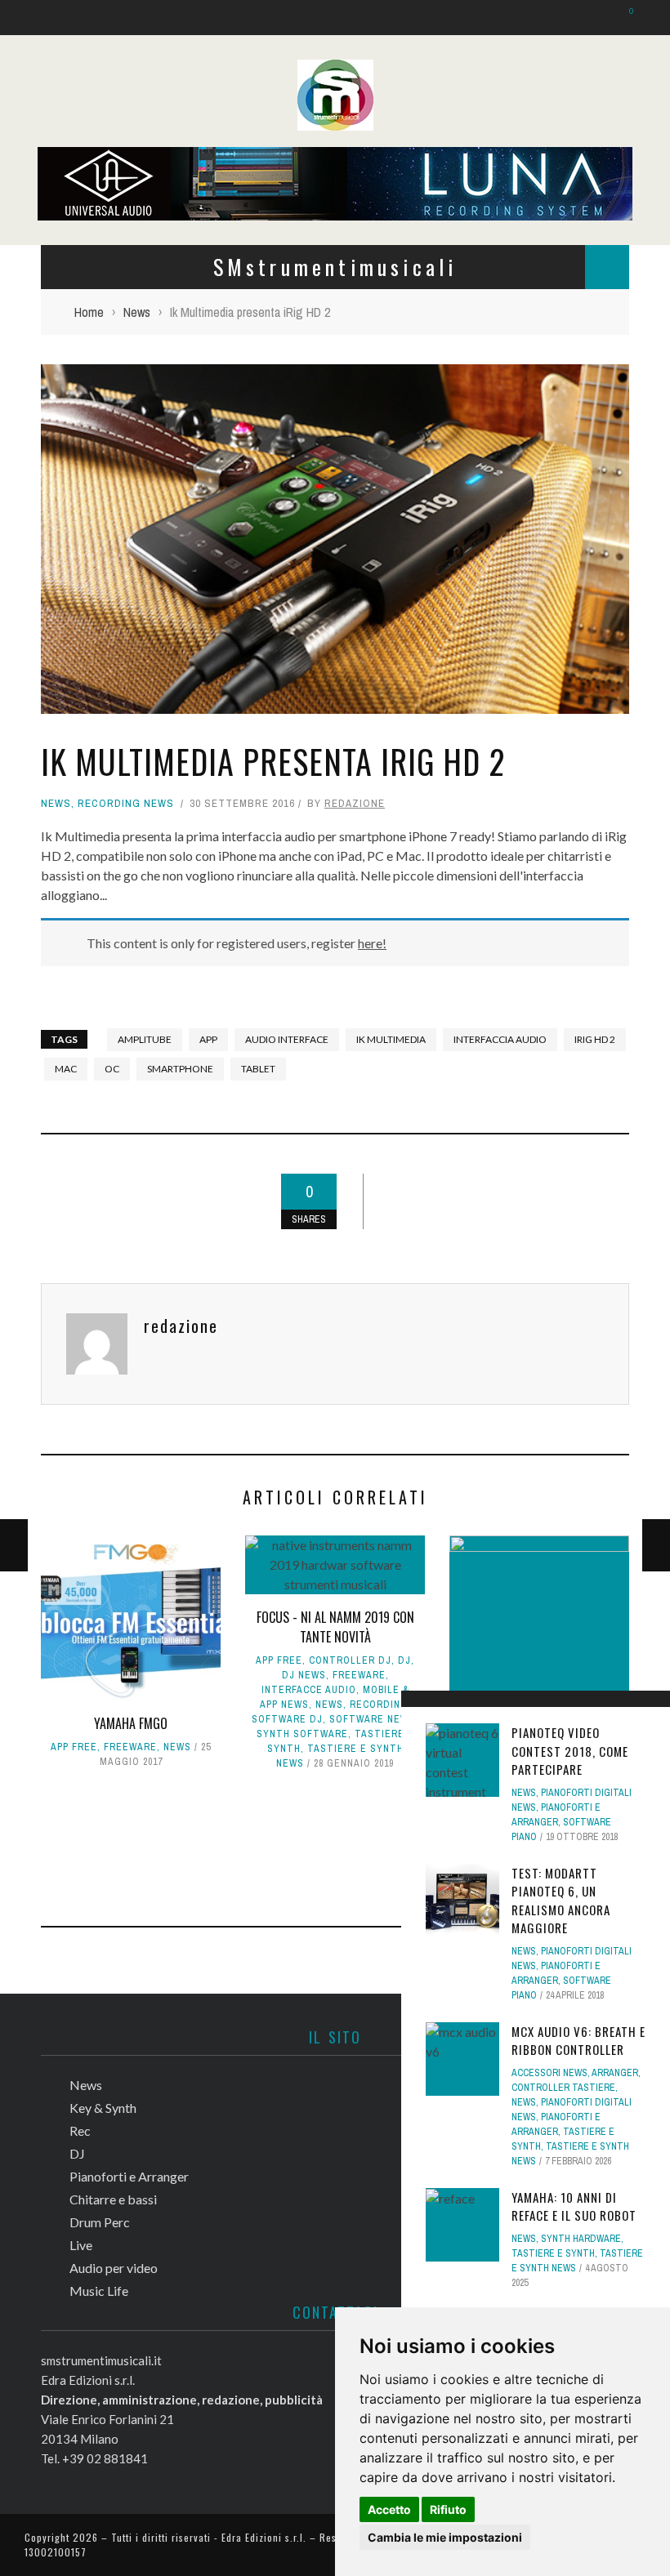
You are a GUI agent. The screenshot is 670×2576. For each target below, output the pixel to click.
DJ (38, 207)
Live (43, 341)
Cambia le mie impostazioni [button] (445, 2537)
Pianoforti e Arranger (95, 241)
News (47, 107)
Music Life (61, 408)
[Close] (25, 25)
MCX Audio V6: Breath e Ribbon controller (578, 2041)
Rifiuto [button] (448, 2509)
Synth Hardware (581, 2239)
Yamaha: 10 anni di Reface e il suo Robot (574, 2206)
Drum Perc (62, 308)
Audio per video (76, 374)
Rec (42, 174)
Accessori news (549, 2073)
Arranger (615, 2073)
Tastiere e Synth (553, 2253)
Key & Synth (66, 140)
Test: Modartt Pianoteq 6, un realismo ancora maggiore (561, 1901)
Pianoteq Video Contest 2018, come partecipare (570, 1751)
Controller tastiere (563, 2088)
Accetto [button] (389, 2509)
